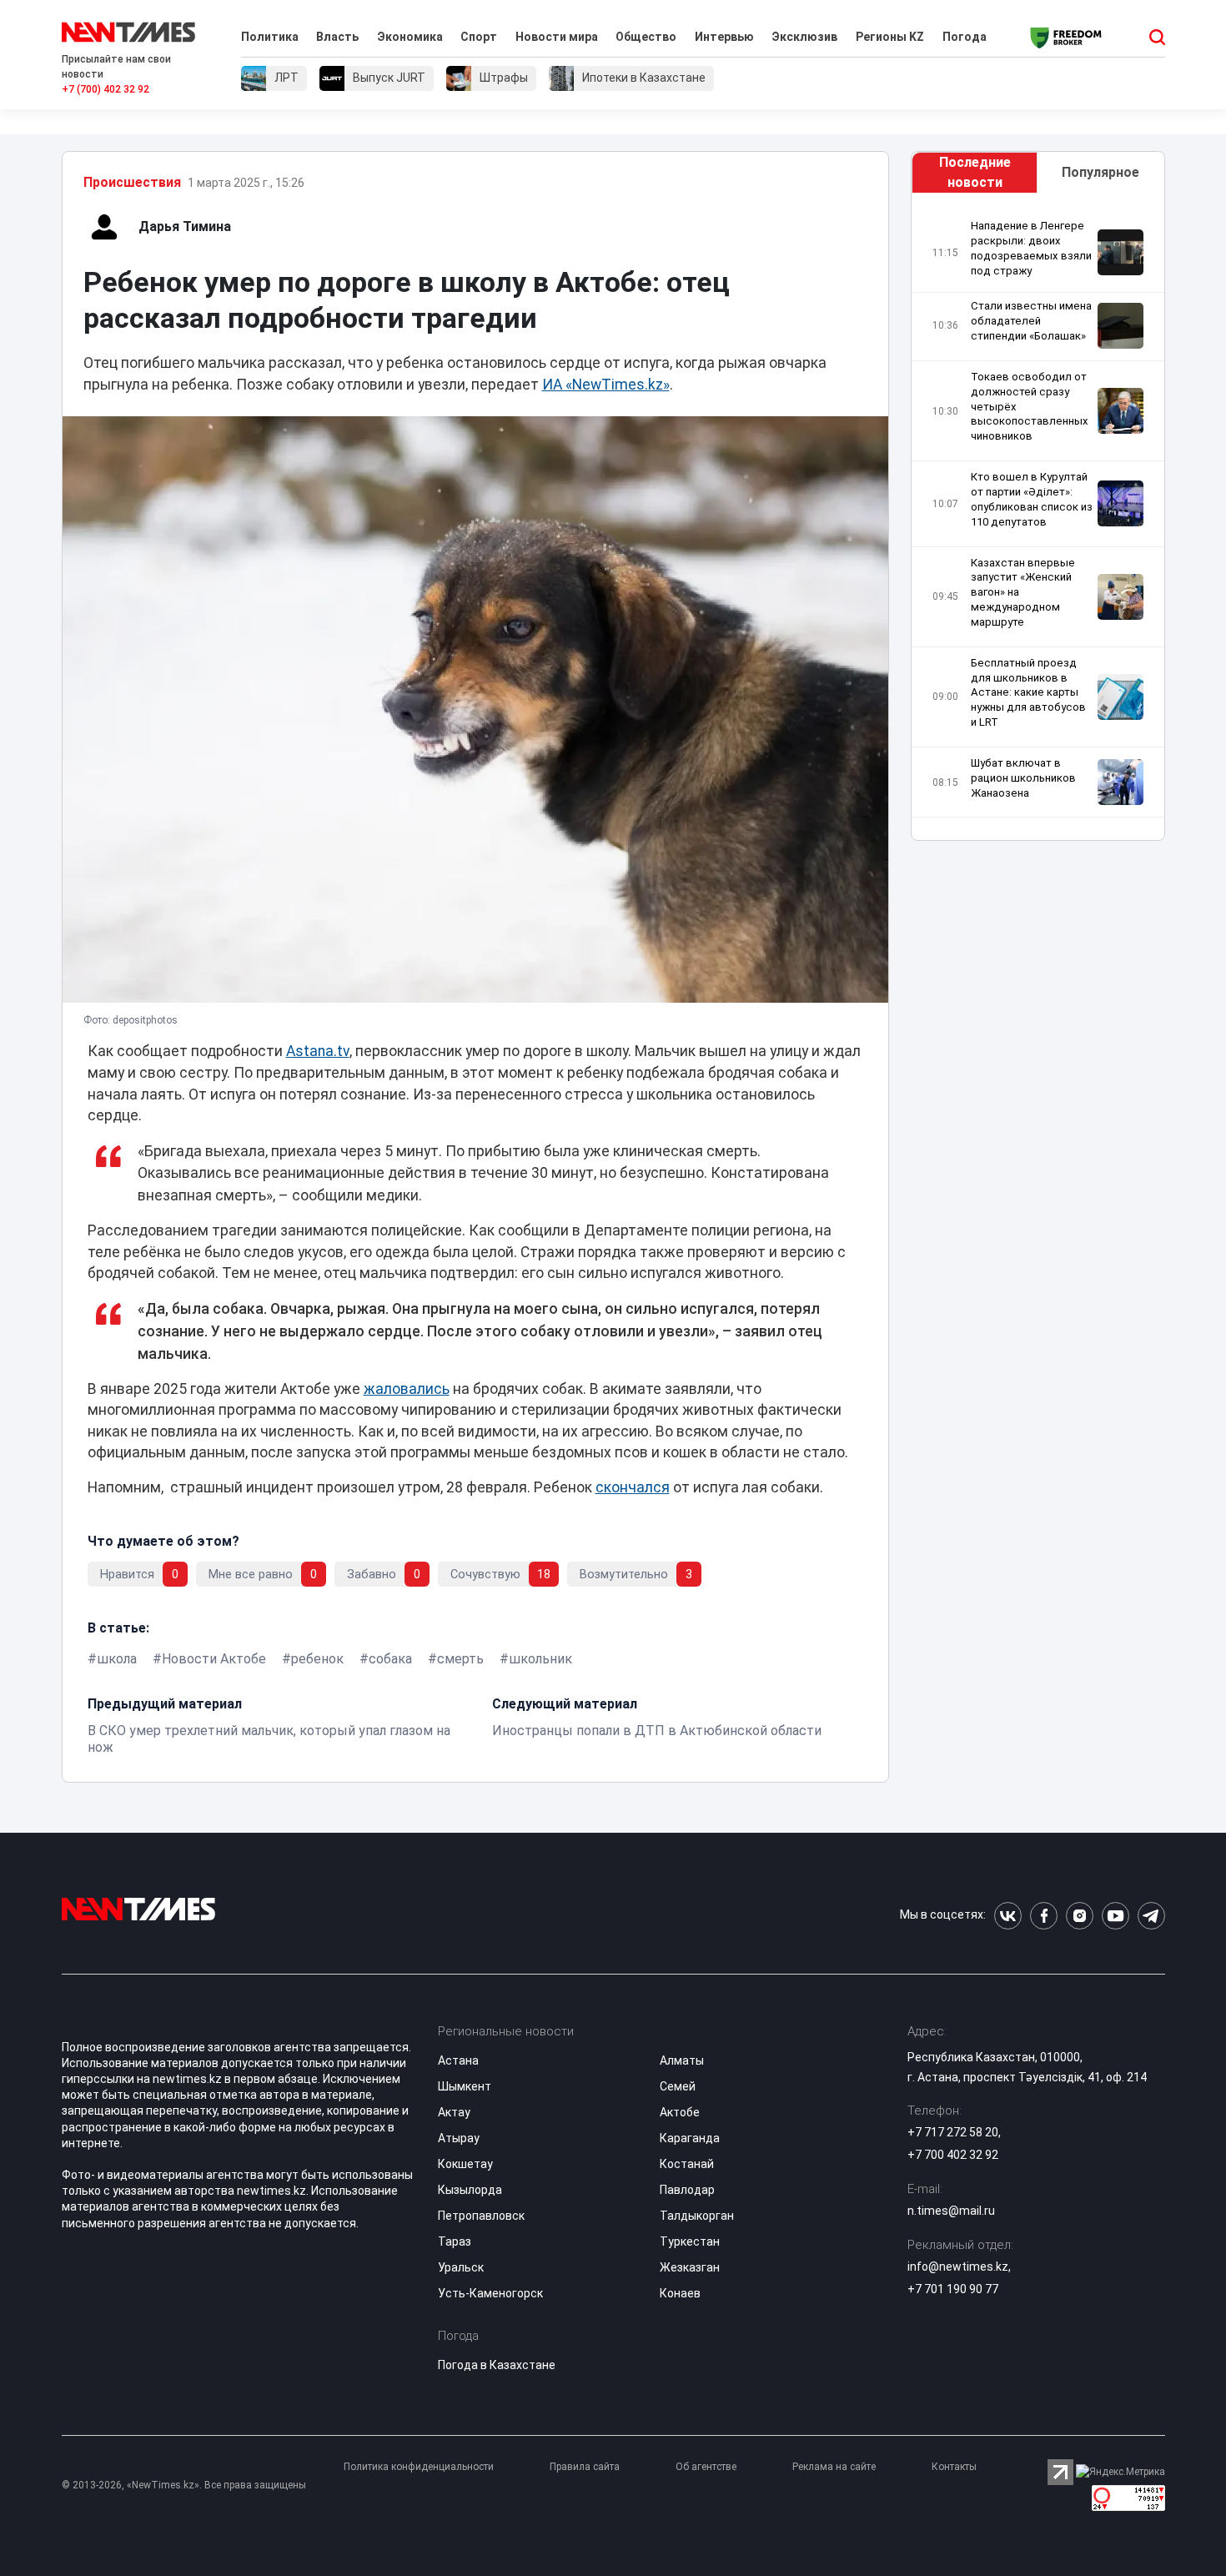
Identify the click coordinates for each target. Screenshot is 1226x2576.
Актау (454, 2112)
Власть (337, 37)
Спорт (479, 37)
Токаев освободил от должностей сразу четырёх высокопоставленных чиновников (1030, 406)
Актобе (680, 2112)
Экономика (410, 37)
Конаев (680, 2293)
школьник (540, 1659)
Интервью (724, 37)
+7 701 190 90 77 (953, 2289)
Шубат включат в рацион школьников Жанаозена (1023, 778)
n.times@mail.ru (951, 2211)
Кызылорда (470, 2190)
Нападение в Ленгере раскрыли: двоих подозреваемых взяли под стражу (1031, 248)
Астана (458, 2060)
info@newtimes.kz (958, 2267)
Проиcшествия (132, 182)
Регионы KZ (890, 37)
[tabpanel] (1038, 521)
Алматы (682, 2060)
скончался (633, 1487)
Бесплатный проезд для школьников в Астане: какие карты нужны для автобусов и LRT (1028, 692)
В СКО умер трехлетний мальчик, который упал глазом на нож (269, 1739)
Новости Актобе (214, 1659)
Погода (965, 37)
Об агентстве (706, 2467)
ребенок (317, 1659)
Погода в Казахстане (497, 2365)
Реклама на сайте (834, 2467)
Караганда (690, 2138)
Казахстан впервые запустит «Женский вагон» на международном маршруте (1023, 592)
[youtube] (1115, 1916)
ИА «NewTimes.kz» (606, 385)
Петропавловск (481, 2216)
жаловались (407, 1389)
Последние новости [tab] (975, 172)
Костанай (687, 2164)
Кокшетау (465, 2164)
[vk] (1008, 1916)
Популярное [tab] (1100, 172)
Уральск (461, 2267)
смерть (460, 1659)
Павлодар (687, 2190)
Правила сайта (585, 2467)
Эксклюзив (804, 37)
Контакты (954, 2467)
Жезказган (690, 2267)
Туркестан (690, 2241)
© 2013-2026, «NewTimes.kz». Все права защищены (184, 2485)
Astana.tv (318, 1051)
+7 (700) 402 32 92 (106, 89)
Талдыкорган (697, 2216)
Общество (646, 37)
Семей (678, 2086)
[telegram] (1151, 1916)
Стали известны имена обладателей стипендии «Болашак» (1031, 321)
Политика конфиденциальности (419, 2467)
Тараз (455, 2241)
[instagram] (1080, 1916)
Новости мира (557, 37)
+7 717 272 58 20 (953, 2132)
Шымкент (465, 2086)
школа (117, 1659)
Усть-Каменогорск (490, 2293)
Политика (270, 37)
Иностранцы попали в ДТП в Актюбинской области (657, 1731)
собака (390, 1659)
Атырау (459, 2138)
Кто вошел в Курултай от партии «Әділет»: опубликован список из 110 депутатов (1032, 499)
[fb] (1044, 1916)
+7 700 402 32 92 (953, 2155)
